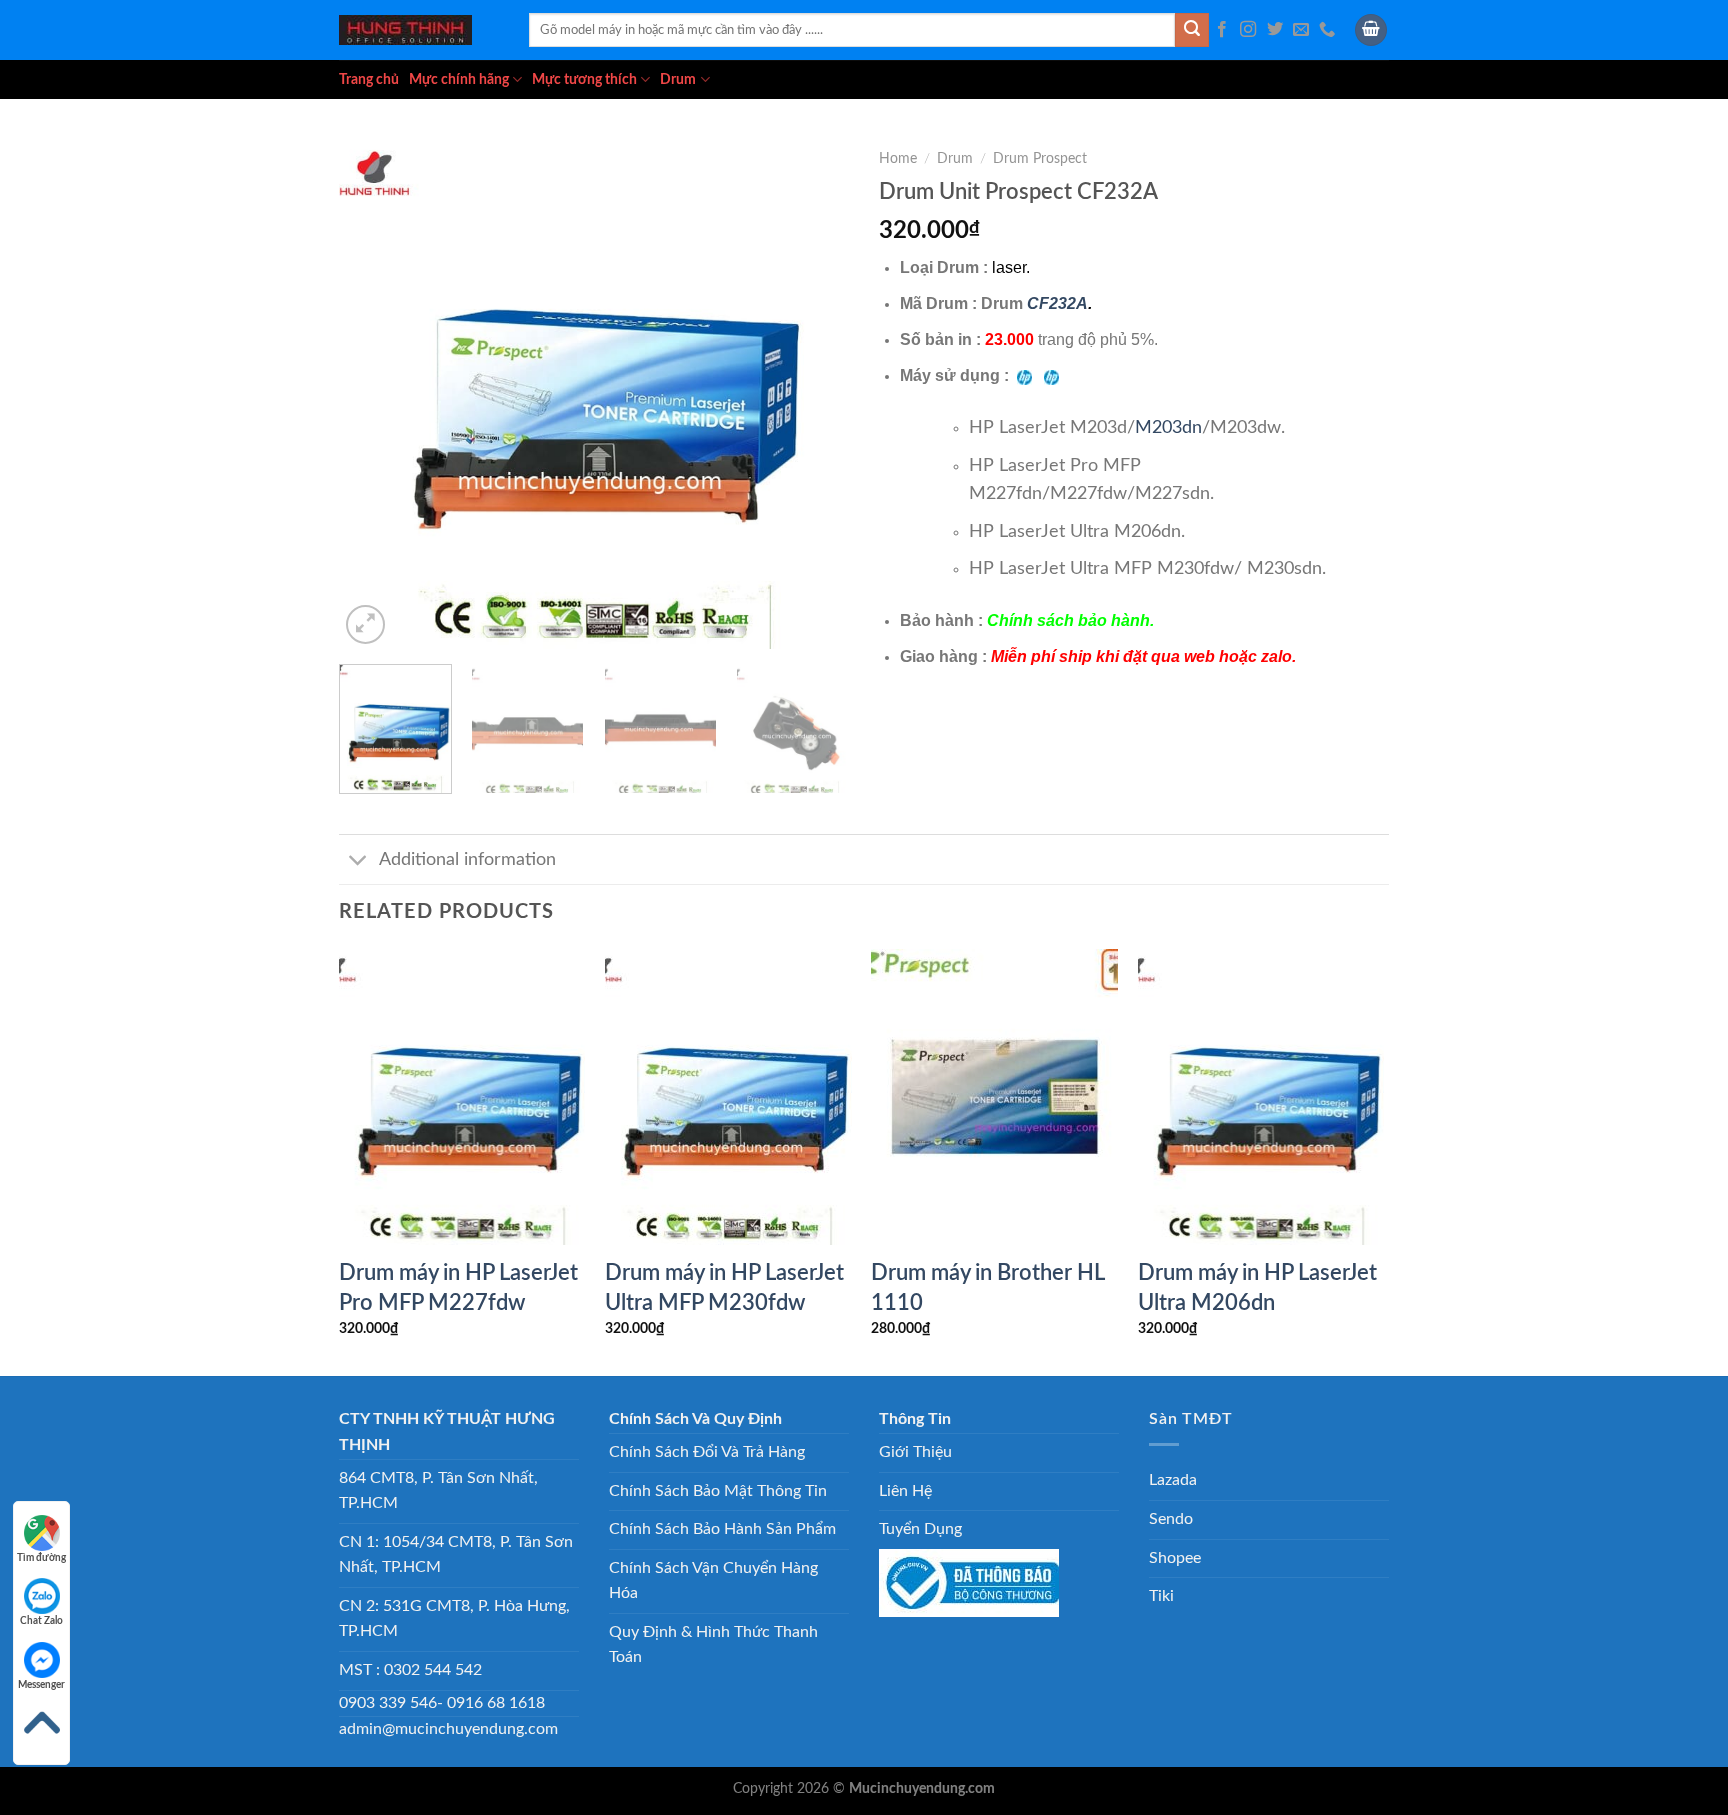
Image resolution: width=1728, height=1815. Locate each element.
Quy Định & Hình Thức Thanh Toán (713, 1645)
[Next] (814, 394)
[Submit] (1192, 30)
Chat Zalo (41, 1621)
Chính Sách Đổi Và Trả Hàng (707, 1452)
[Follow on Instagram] (1248, 30)
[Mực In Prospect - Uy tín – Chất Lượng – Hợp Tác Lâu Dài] (419, 30)
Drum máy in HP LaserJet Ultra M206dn (1257, 1287)
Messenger (41, 1685)
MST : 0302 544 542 (410, 1670)
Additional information (467, 859)
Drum (678, 79)
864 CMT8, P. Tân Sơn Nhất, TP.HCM (438, 1491)
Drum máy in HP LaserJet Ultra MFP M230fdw (724, 1287)
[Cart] (1371, 30)
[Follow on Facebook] (1222, 30)
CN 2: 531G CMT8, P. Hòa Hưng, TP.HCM (454, 1619)
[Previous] (374, 394)
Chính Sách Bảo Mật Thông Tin (718, 1491)
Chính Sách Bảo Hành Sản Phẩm (722, 1529)
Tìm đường (41, 1558)
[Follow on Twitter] (1275, 30)
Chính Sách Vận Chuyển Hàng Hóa (713, 1581)
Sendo (1171, 1519)
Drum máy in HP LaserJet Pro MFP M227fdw (458, 1287)
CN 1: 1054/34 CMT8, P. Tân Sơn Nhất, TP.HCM (456, 1555)
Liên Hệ (905, 1491)
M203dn (1168, 427)
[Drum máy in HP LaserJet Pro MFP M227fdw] (462, 1097)
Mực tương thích (584, 79)
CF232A (1057, 303)
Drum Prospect (1040, 159)
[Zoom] (365, 624)
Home (898, 159)
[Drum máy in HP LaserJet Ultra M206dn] (1261, 1097)
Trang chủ (369, 79)
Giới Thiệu (915, 1452)
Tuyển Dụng (920, 1529)
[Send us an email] (1301, 30)
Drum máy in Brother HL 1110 (987, 1287)
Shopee (1175, 1558)
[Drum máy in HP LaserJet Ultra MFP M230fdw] (728, 1097)
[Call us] (1327, 30)
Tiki (1161, 1596)
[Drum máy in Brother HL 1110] (994, 1097)
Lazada (1173, 1480)
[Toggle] (358, 861)
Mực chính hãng (459, 79)
